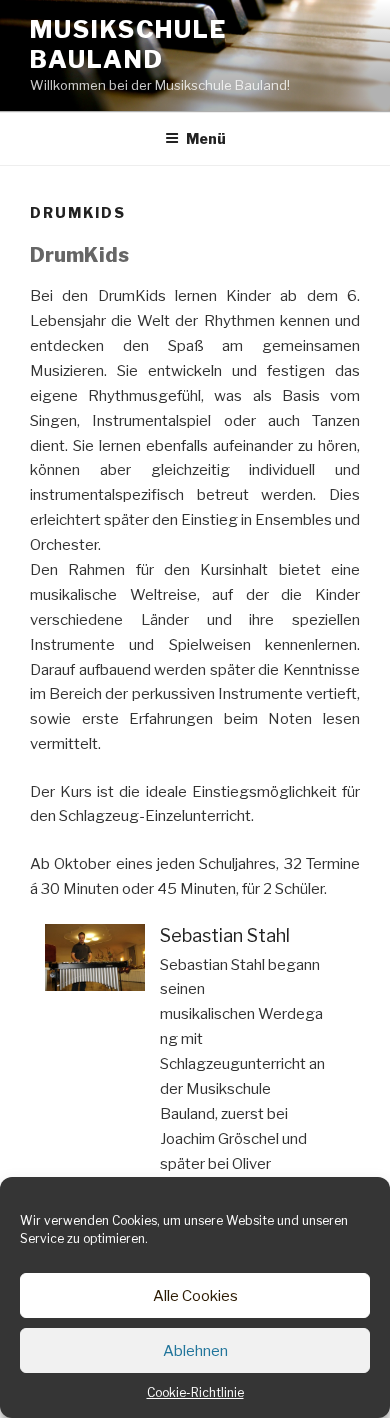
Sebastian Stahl (225, 935)
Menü (206, 138)
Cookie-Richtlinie (195, 1392)
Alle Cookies (195, 1296)
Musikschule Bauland (128, 44)
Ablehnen (195, 1351)
